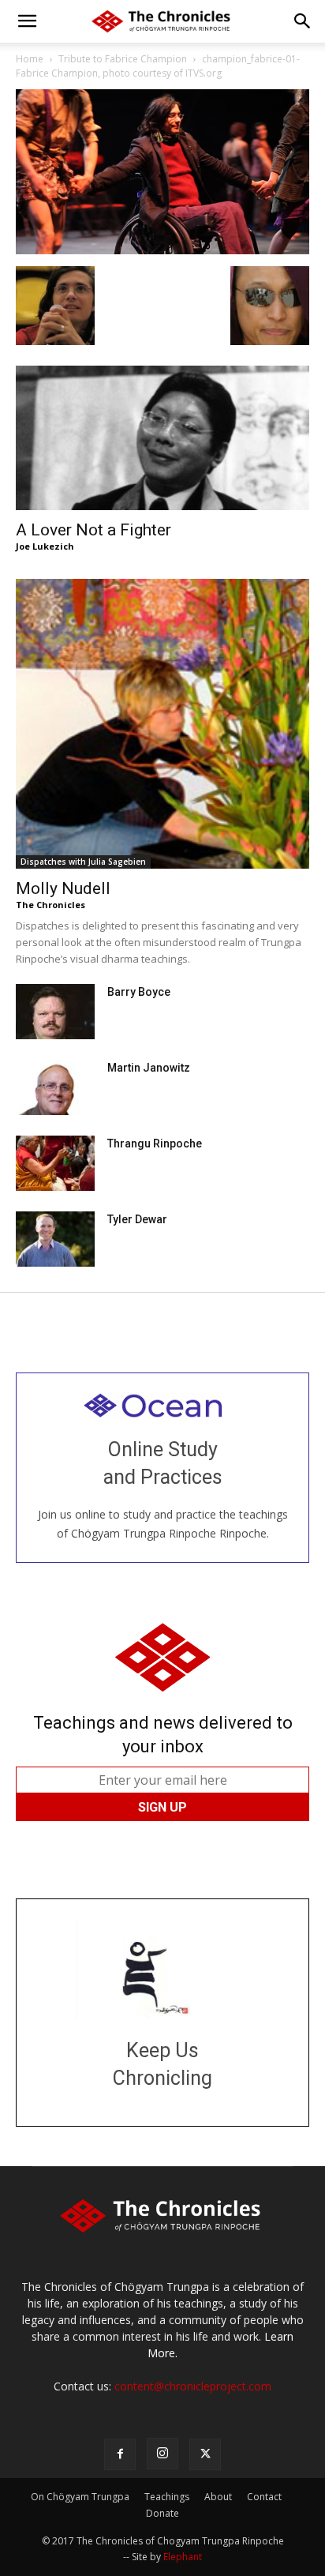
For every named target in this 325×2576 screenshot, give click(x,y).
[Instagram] (162, 2454)
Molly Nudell (63, 888)
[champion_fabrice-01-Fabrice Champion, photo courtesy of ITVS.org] (162, 250)
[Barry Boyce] (55, 1012)
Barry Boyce (139, 992)
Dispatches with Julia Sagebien (83, 862)
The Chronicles (50, 905)
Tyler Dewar (137, 1219)
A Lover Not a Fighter (93, 530)
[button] (27, 21)
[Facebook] (120, 2454)
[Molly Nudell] (162, 723)
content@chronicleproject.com (193, 2386)
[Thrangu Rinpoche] (55, 1163)
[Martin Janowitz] (55, 1087)
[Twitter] (205, 2454)
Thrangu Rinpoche (155, 1143)
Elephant (183, 2557)
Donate (162, 2513)
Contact (264, 2497)
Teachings (167, 2497)
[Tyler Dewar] (55, 1239)
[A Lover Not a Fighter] (162, 438)
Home (30, 59)
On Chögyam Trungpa (80, 2497)
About (218, 2497)
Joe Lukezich (45, 546)
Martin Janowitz (149, 1068)
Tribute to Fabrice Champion (123, 59)
